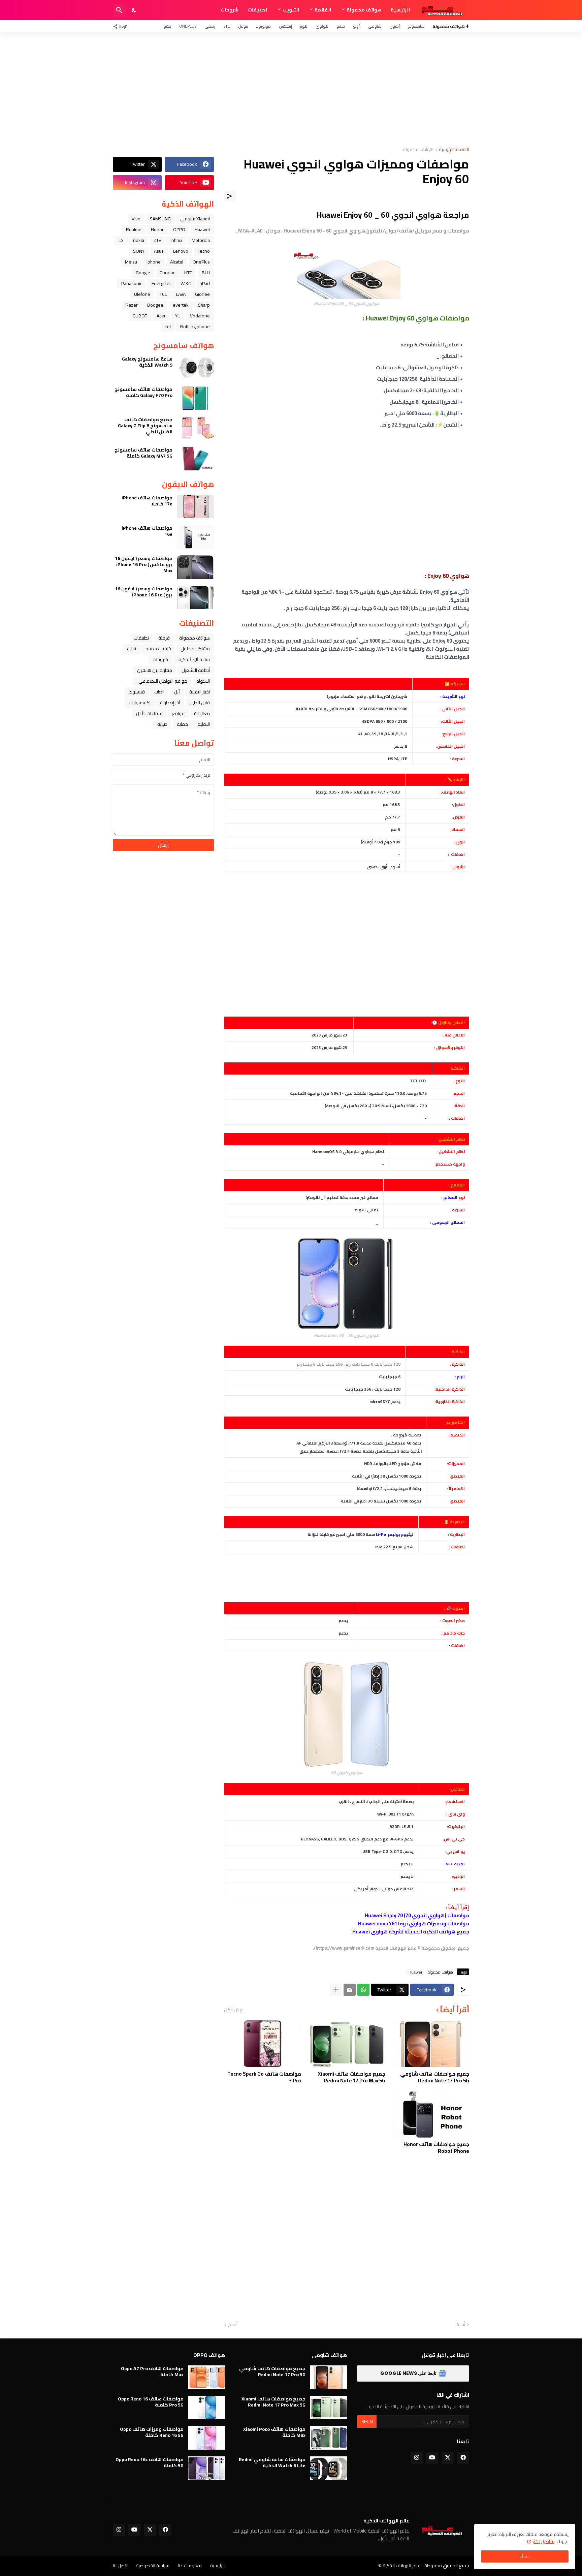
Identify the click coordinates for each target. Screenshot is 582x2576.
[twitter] (448, 2458)
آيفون (395, 26)
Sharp (204, 305)
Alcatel (177, 262)
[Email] (350, 1990)
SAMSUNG (160, 219)
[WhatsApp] (363, 1990)
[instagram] (417, 2458)
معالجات (202, 713)
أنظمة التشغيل (196, 670)
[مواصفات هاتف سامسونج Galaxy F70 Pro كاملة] (195, 398)
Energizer (161, 283)
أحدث (460, 2325)
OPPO (179, 229)
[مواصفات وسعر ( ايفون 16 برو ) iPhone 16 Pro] (195, 597)
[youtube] (432, 2458)
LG (121, 240)
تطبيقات (257, 10)
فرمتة (164, 638)
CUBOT (140, 316)
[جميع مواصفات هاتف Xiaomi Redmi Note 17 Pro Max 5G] (346, 2044)
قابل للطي (200, 703)
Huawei (415, 1972)
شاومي (375, 26)
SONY (139, 251)
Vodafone (200, 316)
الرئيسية (400, 10)
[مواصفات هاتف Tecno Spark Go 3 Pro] (263, 2044)
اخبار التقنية (200, 692)
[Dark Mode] (134, 10)
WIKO (186, 283)
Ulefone (142, 294)
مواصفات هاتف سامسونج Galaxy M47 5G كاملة (143, 453)
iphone (154, 262)
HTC (188, 273)
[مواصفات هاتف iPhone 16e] (195, 537)
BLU (206, 273)
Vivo (136, 219)
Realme (134, 229)
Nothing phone (195, 327)
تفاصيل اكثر (543, 2541)
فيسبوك (137, 692)
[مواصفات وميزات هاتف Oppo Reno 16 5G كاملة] (206, 2438)
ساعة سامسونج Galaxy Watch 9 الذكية (147, 362)
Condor (167, 273)
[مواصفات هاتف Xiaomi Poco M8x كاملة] (328, 2438)
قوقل (243, 26)
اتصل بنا (120, 2566)
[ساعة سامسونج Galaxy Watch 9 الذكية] (195, 368)
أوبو (356, 26)
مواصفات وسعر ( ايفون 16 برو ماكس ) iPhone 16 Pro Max (144, 565)
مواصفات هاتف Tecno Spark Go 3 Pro (264, 2077)
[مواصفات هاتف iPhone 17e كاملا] (195, 506)
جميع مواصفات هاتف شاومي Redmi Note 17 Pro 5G (435, 2077)
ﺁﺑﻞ (177, 692)
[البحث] (119, 10)
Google (143, 273)
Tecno (204, 251)
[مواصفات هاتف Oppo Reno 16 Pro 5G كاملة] (206, 2408)
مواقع (178, 713)
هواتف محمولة (364, 10)
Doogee (155, 305)
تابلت (132, 649)
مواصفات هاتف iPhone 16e (147, 531)
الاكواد (203, 681)
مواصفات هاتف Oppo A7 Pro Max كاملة (152, 2371)
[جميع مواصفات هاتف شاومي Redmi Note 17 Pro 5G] (431, 2044)
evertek (181, 305)
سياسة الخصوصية (153, 2566)
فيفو (341, 26)
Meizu (131, 262)
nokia (139, 240)
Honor (157, 229)
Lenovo (181, 251)
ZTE (227, 26)
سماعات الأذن (149, 713)
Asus (159, 251)
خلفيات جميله (158, 649)
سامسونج (416, 26)
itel (168, 327)
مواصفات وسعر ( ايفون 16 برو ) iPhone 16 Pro (144, 592)
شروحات (230, 10)
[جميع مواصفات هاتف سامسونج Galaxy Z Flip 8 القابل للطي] (195, 428)
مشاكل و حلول (195, 649)
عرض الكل (234, 2010)
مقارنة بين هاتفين (155, 670)
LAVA (181, 294)
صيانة (162, 724)
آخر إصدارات (170, 703)
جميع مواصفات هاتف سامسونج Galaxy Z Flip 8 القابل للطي (145, 426)
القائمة (323, 10)
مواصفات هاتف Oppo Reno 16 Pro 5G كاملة (151, 2402)
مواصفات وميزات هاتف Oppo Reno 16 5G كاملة (152, 2432)
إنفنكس (285, 26)
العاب (159, 692)
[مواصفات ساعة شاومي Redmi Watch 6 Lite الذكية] (328, 2468)
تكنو (167, 26)
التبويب (291, 10)
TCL (163, 294)
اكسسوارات (140, 703)
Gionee (202, 294)
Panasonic (132, 283)
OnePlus (188, 26)
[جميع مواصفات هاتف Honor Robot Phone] (431, 2114)
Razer (132, 305)
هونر (304, 26)
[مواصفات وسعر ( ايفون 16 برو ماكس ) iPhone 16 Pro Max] (195, 567)
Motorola (201, 240)
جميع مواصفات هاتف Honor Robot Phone (436, 2148)
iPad (205, 283)
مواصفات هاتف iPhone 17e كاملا (147, 501)
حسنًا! (525, 2556)
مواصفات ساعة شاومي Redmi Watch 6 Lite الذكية (272, 2462)
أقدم (233, 2325)
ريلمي (210, 26)
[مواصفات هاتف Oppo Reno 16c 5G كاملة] (206, 2468)
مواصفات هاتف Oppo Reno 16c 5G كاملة (150, 2462)
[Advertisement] (291, 90)
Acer (161, 316)
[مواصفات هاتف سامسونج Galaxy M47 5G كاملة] (195, 459)
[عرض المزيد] (336, 1990)
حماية (182, 724)
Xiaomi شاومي (195, 219)
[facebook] (463, 2458)
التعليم (204, 724)
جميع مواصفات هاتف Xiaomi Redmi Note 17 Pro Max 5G (351, 2077)
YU (178, 316)
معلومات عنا (190, 2566)
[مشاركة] (229, 196)
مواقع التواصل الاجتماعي (163, 681)
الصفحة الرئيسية (454, 150)
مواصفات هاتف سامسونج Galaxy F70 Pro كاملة (143, 392)
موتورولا (264, 26)
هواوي (322, 26)
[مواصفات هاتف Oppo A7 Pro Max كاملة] (206, 2377)
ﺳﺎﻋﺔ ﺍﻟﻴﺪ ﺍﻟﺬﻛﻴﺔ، (194, 659)
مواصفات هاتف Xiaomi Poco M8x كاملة (274, 2432)
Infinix (176, 240)
